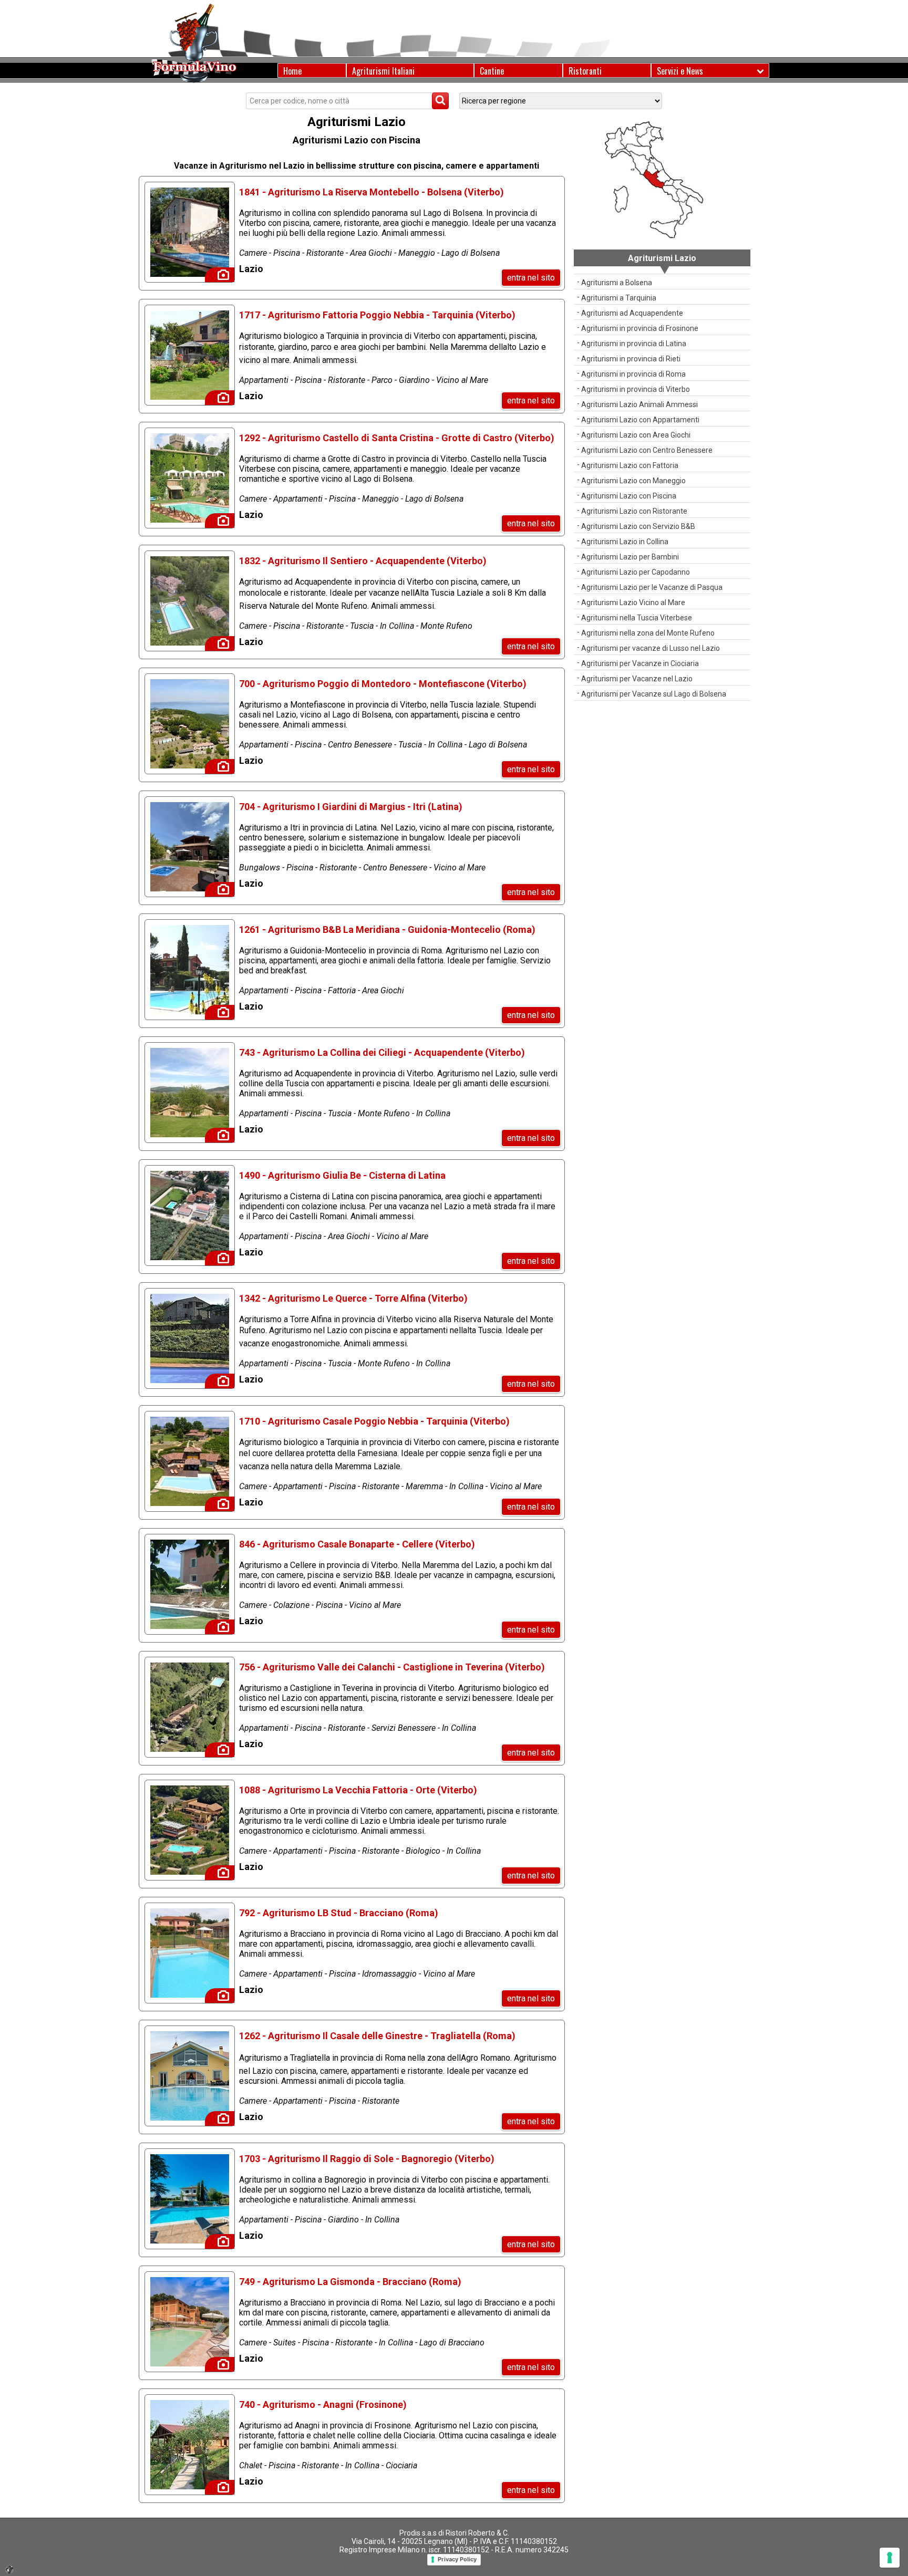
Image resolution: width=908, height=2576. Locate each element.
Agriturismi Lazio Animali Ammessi (639, 404)
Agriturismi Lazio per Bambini (630, 557)
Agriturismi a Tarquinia (619, 298)
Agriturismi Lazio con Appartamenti (640, 420)
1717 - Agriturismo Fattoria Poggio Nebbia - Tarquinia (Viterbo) (377, 315)
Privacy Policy (457, 2559)
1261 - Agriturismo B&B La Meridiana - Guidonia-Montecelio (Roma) (387, 929)
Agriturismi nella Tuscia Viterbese (637, 618)
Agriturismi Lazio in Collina (625, 542)
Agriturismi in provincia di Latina (634, 344)
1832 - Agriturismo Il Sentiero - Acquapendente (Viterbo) (363, 561)
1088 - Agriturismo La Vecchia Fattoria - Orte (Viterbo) (358, 1790)
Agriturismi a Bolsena (617, 283)
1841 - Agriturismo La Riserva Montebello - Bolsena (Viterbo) (372, 192)
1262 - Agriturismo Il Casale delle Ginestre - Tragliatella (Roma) (377, 2036)
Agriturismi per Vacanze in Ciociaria (640, 663)
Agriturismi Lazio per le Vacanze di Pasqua (652, 587)
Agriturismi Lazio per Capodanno (636, 572)
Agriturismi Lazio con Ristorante (634, 511)
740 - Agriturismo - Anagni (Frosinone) (323, 2404)
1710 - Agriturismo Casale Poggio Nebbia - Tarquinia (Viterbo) (374, 1421)
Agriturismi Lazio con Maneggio (633, 481)
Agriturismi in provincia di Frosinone (640, 328)
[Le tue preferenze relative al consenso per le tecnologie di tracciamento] (890, 2558)
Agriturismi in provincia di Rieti (631, 359)
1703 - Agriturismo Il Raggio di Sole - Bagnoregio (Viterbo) (367, 2159)
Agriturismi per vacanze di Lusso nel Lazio (651, 648)
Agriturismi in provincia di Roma (633, 374)
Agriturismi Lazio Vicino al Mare (633, 603)
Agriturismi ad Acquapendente (632, 313)
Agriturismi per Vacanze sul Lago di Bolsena (654, 694)
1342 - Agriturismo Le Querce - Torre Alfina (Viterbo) (353, 1298)
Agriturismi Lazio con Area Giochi (636, 435)
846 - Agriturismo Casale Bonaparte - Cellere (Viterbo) (357, 1544)
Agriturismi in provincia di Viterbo (636, 389)
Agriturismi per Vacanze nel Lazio (637, 679)
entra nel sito (531, 278)
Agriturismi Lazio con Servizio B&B (638, 526)
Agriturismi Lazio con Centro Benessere (647, 450)
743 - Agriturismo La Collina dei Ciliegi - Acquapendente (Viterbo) (382, 1052)
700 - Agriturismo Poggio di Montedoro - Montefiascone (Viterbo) (383, 684)
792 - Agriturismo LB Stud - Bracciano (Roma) (339, 1913)
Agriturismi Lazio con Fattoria (630, 465)
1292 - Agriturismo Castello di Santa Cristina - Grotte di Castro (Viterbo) (397, 438)
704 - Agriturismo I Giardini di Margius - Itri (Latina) (351, 807)
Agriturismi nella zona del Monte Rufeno (648, 633)
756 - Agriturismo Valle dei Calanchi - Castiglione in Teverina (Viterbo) (392, 1667)
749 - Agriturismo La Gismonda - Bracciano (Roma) (350, 2282)
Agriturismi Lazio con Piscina (629, 496)
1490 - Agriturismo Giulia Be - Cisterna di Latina (342, 1175)
